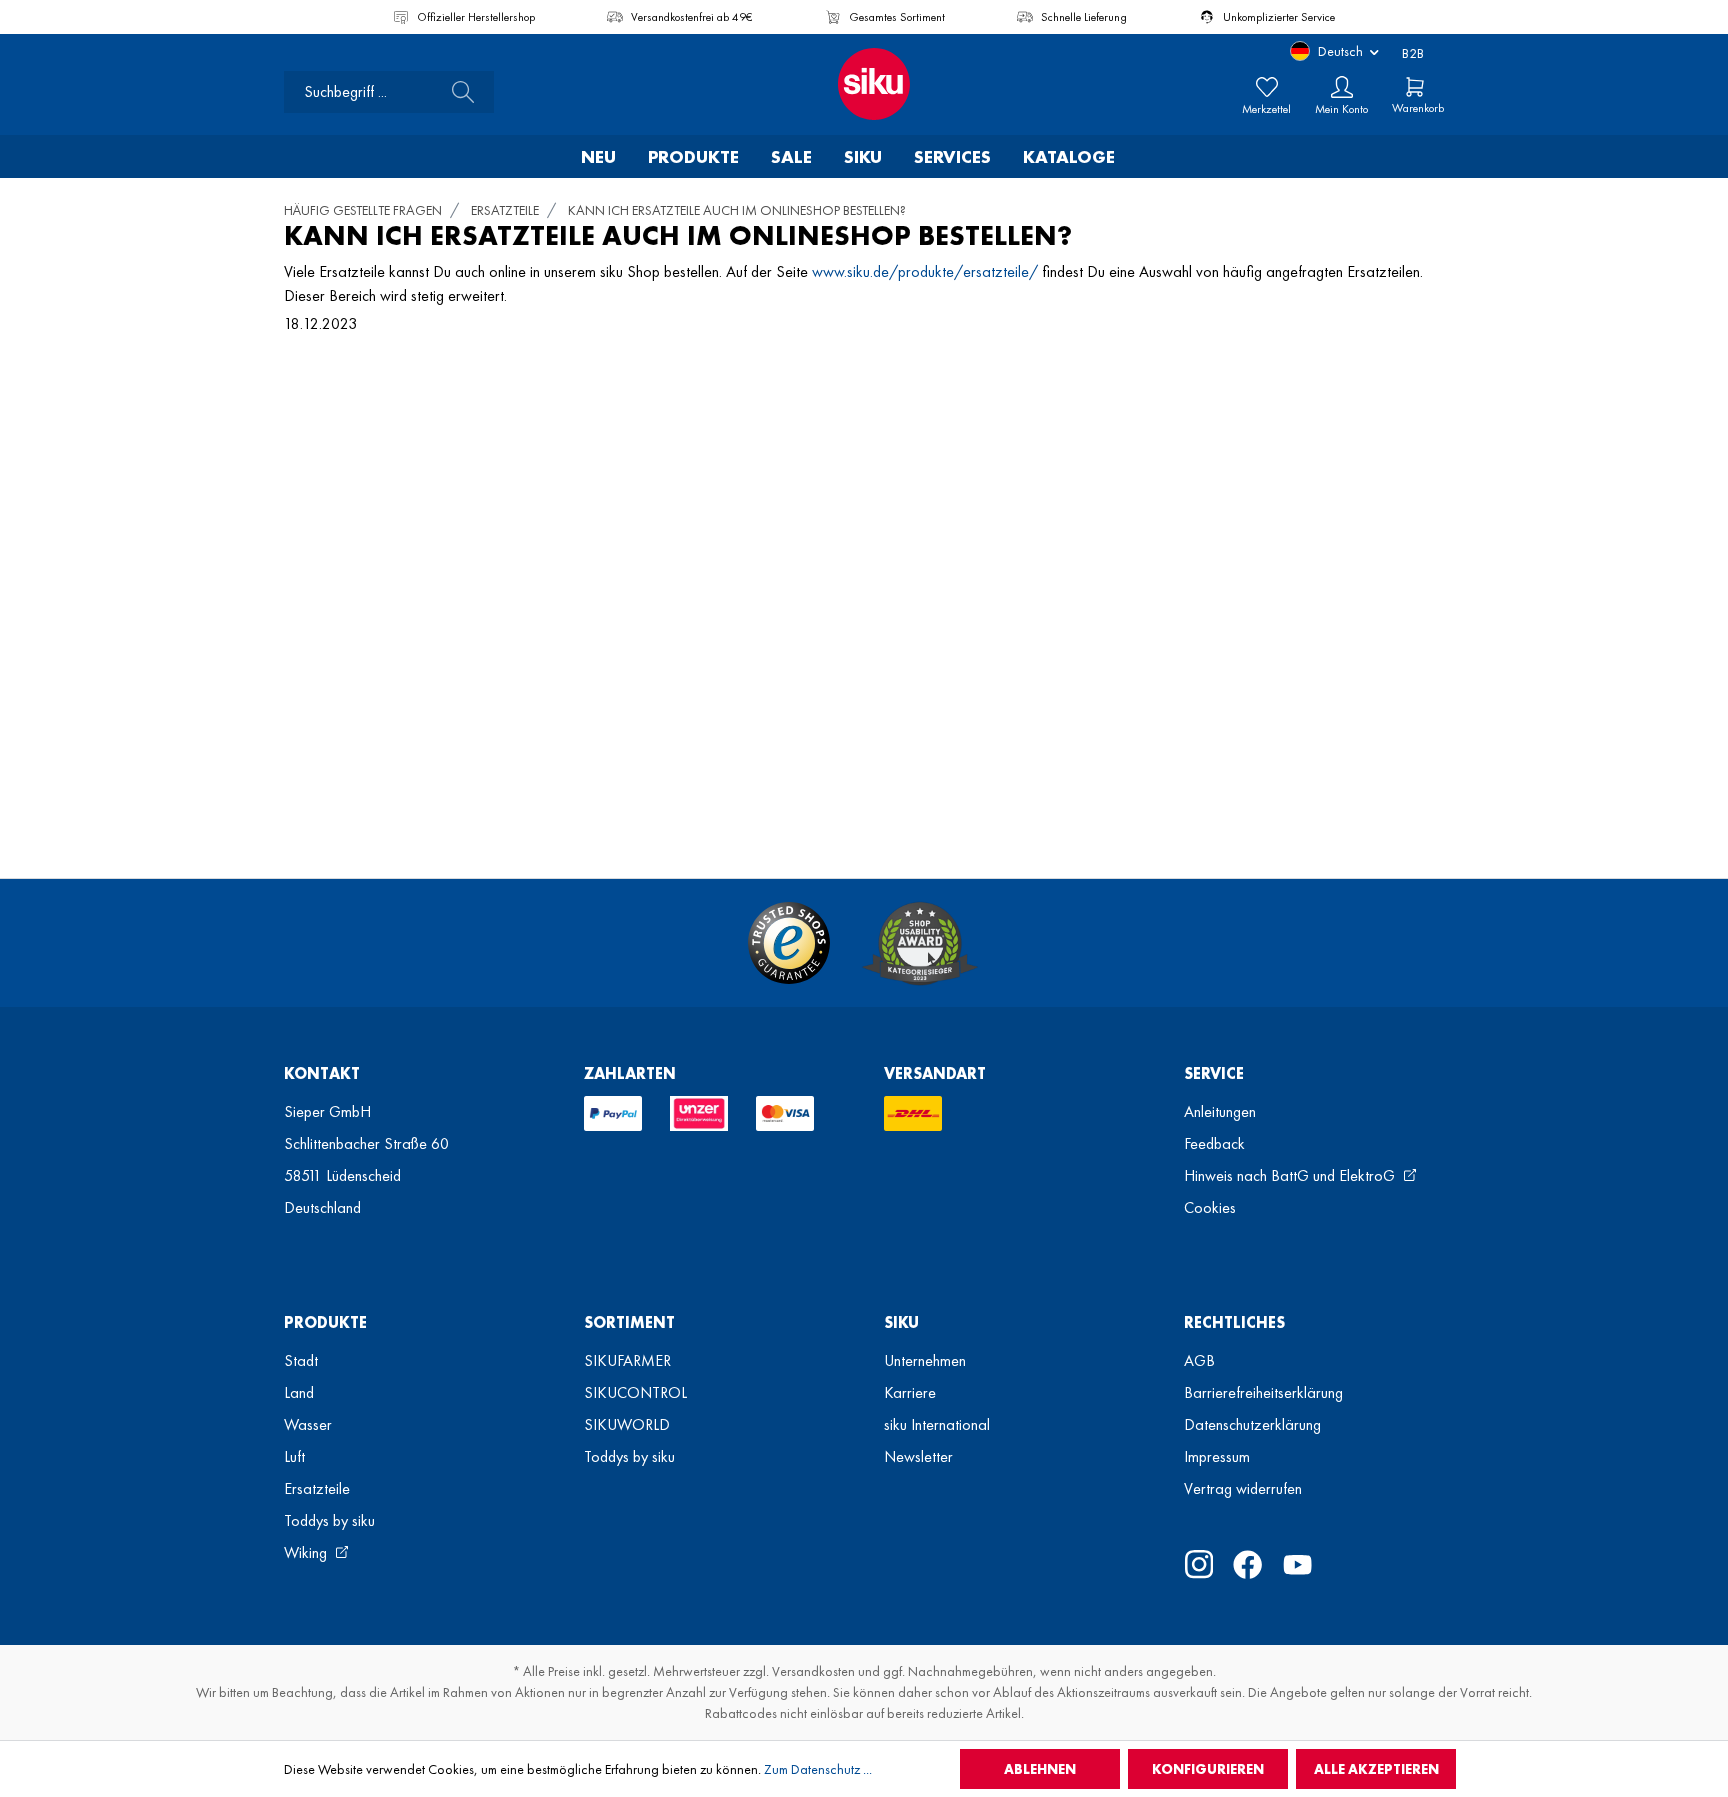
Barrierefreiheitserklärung (1263, 1392)
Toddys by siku (329, 1520)
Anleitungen (1220, 1111)
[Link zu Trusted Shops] (789, 943)
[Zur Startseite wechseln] (864, 84)
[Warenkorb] (1415, 87)
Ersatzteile (317, 1488)
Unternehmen (925, 1360)
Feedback (1214, 1143)
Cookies (1210, 1207)
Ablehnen (1040, 1769)
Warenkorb (1418, 108)
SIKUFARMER (627, 1360)
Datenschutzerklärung (1252, 1424)
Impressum (1217, 1456)
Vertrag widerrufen (1243, 1488)
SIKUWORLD (627, 1424)
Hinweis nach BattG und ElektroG (1291, 1175)
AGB (1199, 1360)
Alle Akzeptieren (1376, 1769)
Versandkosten (813, 1671)
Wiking (307, 1552)
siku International (937, 1424)
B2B (1413, 53)
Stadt (301, 1360)
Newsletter (918, 1456)
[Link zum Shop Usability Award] (920, 943)
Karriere (910, 1392)
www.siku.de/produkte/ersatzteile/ (925, 271)
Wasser (308, 1424)
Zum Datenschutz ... (818, 1769)
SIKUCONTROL (635, 1392)
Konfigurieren (1208, 1769)
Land (299, 1392)
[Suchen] (457, 92)
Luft (294, 1456)
